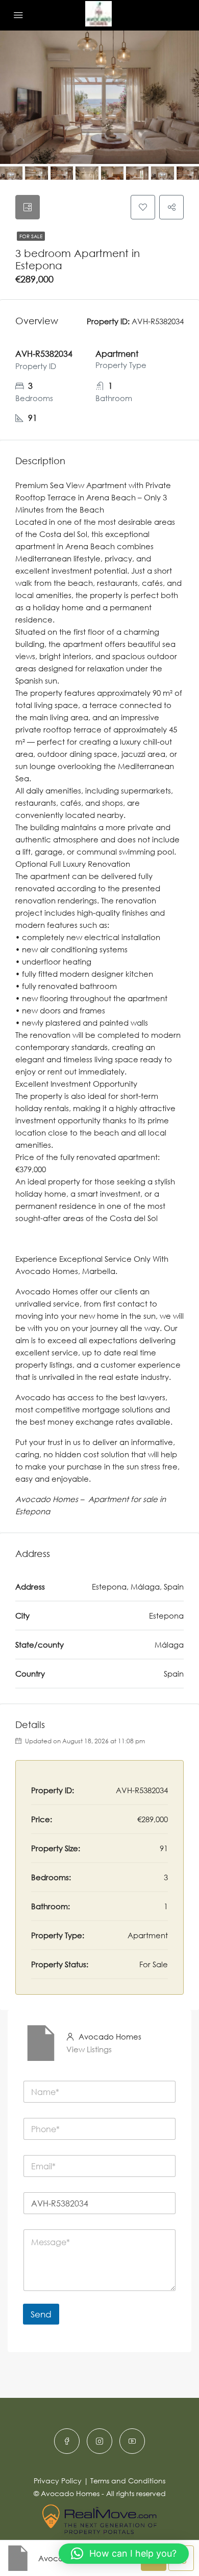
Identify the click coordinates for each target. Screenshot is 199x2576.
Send (41, 2314)
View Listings (89, 2049)
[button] (124, 2554)
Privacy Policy (58, 2481)
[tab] (28, 207)
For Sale (31, 236)
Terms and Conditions (128, 2481)
